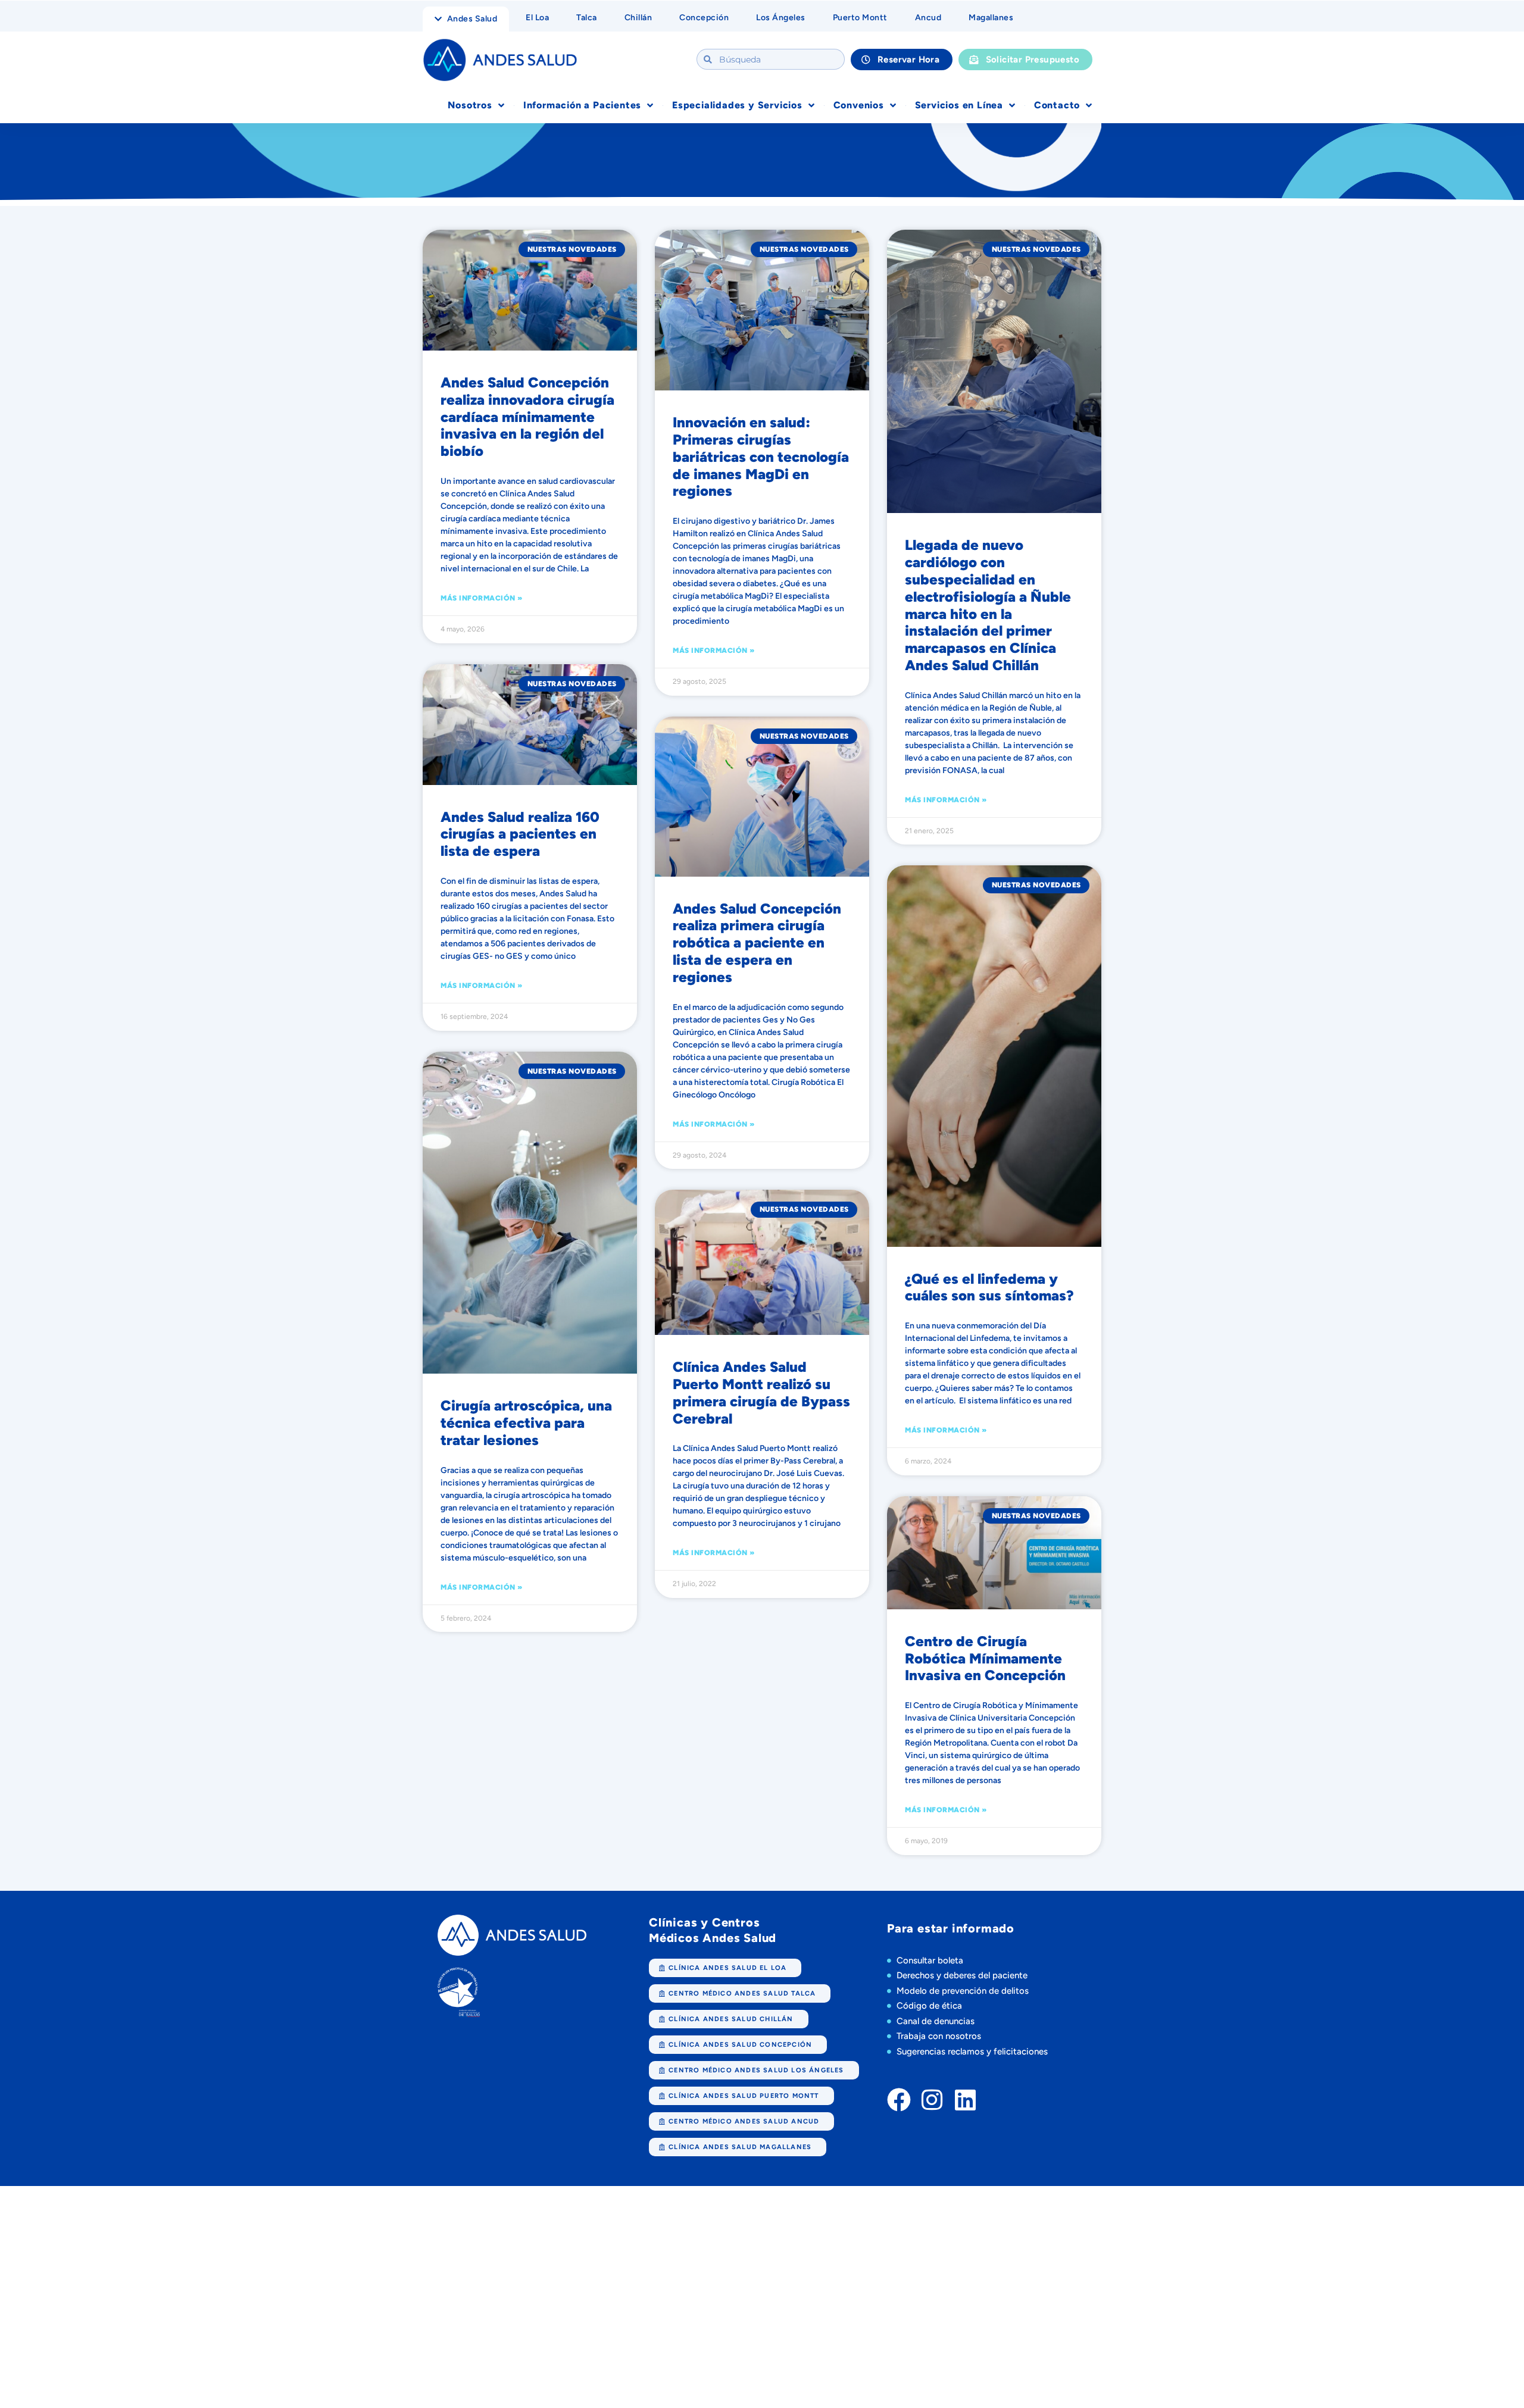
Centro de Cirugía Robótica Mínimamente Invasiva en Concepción (985, 1658)
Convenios (859, 105)
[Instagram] (932, 2100)
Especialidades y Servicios (737, 105)
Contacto (1057, 105)
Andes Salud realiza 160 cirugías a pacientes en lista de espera (520, 834)
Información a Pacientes (582, 105)
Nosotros (470, 105)
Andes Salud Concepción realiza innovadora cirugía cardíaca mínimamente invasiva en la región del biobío (527, 417)
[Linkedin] (966, 2100)
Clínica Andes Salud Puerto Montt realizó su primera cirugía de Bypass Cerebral (761, 1392)
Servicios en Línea (959, 105)
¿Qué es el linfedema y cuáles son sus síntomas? (989, 1287)
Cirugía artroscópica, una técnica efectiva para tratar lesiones (526, 1423)
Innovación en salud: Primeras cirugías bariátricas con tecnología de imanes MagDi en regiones (761, 456)
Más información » (482, 598)
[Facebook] (899, 2100)
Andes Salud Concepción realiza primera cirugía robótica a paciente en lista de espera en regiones (757, 943)
